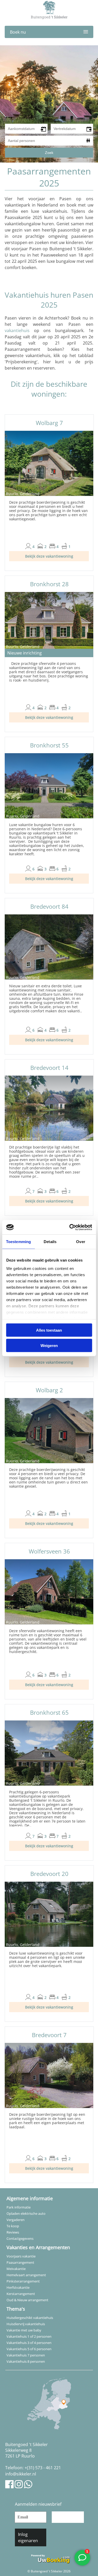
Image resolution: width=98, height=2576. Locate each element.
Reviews (13, 2232)
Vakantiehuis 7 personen (26, 2355)
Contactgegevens (20, 2238)
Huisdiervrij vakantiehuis (26, 2324)
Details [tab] (50, 1242)
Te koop (13, 2226)
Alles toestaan (49, 1330)
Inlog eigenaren (28, 2537)
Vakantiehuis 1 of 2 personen (29, 2336)
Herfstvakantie (18, 2287)
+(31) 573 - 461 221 (43, 2468)
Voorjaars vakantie (21, 2256)
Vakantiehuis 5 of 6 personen (29, 2349)
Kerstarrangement (21, 2294)
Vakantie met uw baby (24, 2330)
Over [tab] (80, 1242)
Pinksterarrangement (23, 2281)
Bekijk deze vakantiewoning (49, 556)
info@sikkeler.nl (21, 2474)
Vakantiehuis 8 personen (26, 2361)
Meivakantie (16, 2269)
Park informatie (19, 2207)
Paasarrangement (20, 2262)
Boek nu (18, 32)
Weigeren (49, 1345)
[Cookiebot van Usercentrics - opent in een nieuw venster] (70, 1227)
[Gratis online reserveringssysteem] (49, 2558)
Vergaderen (16, 2220)
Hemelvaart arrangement (26, 2275)
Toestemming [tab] (18, 1242)
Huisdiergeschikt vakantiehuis (30, 2318)
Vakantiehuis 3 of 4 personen (29, 2343)
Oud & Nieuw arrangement (27, 2300)
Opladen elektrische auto (26, 2213)
